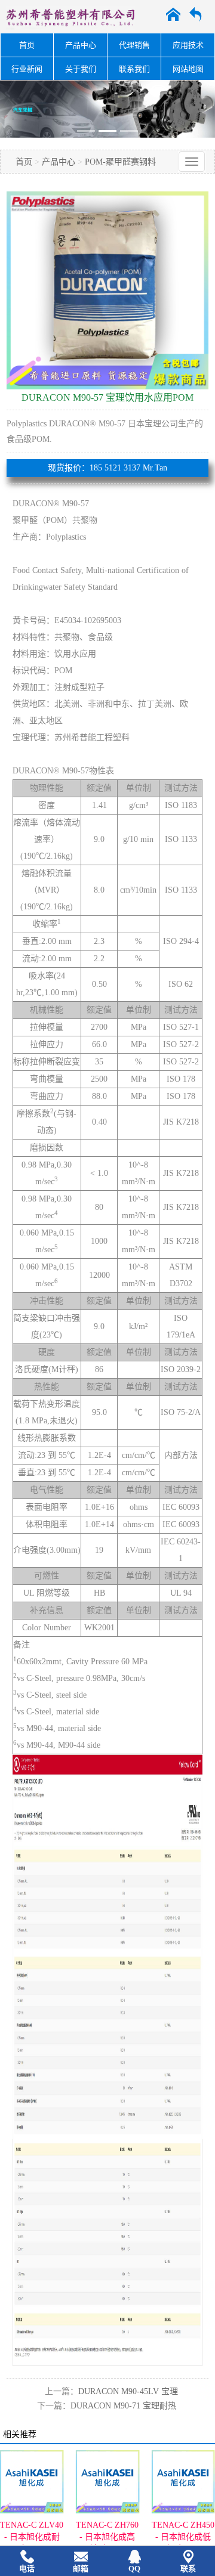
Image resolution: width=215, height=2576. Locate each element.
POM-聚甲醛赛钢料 (120, 162)
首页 (27, 45)
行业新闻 (27, 69)
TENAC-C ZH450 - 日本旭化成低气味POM (183, 2537)
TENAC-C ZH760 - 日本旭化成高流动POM (107, 2537)
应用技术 (188, 45)
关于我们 (81, 69)
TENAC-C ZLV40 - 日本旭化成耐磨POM (32, 2537)
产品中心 (81, 45)
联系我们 (134, 69)
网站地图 (188, 69)
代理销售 (134, 45)
